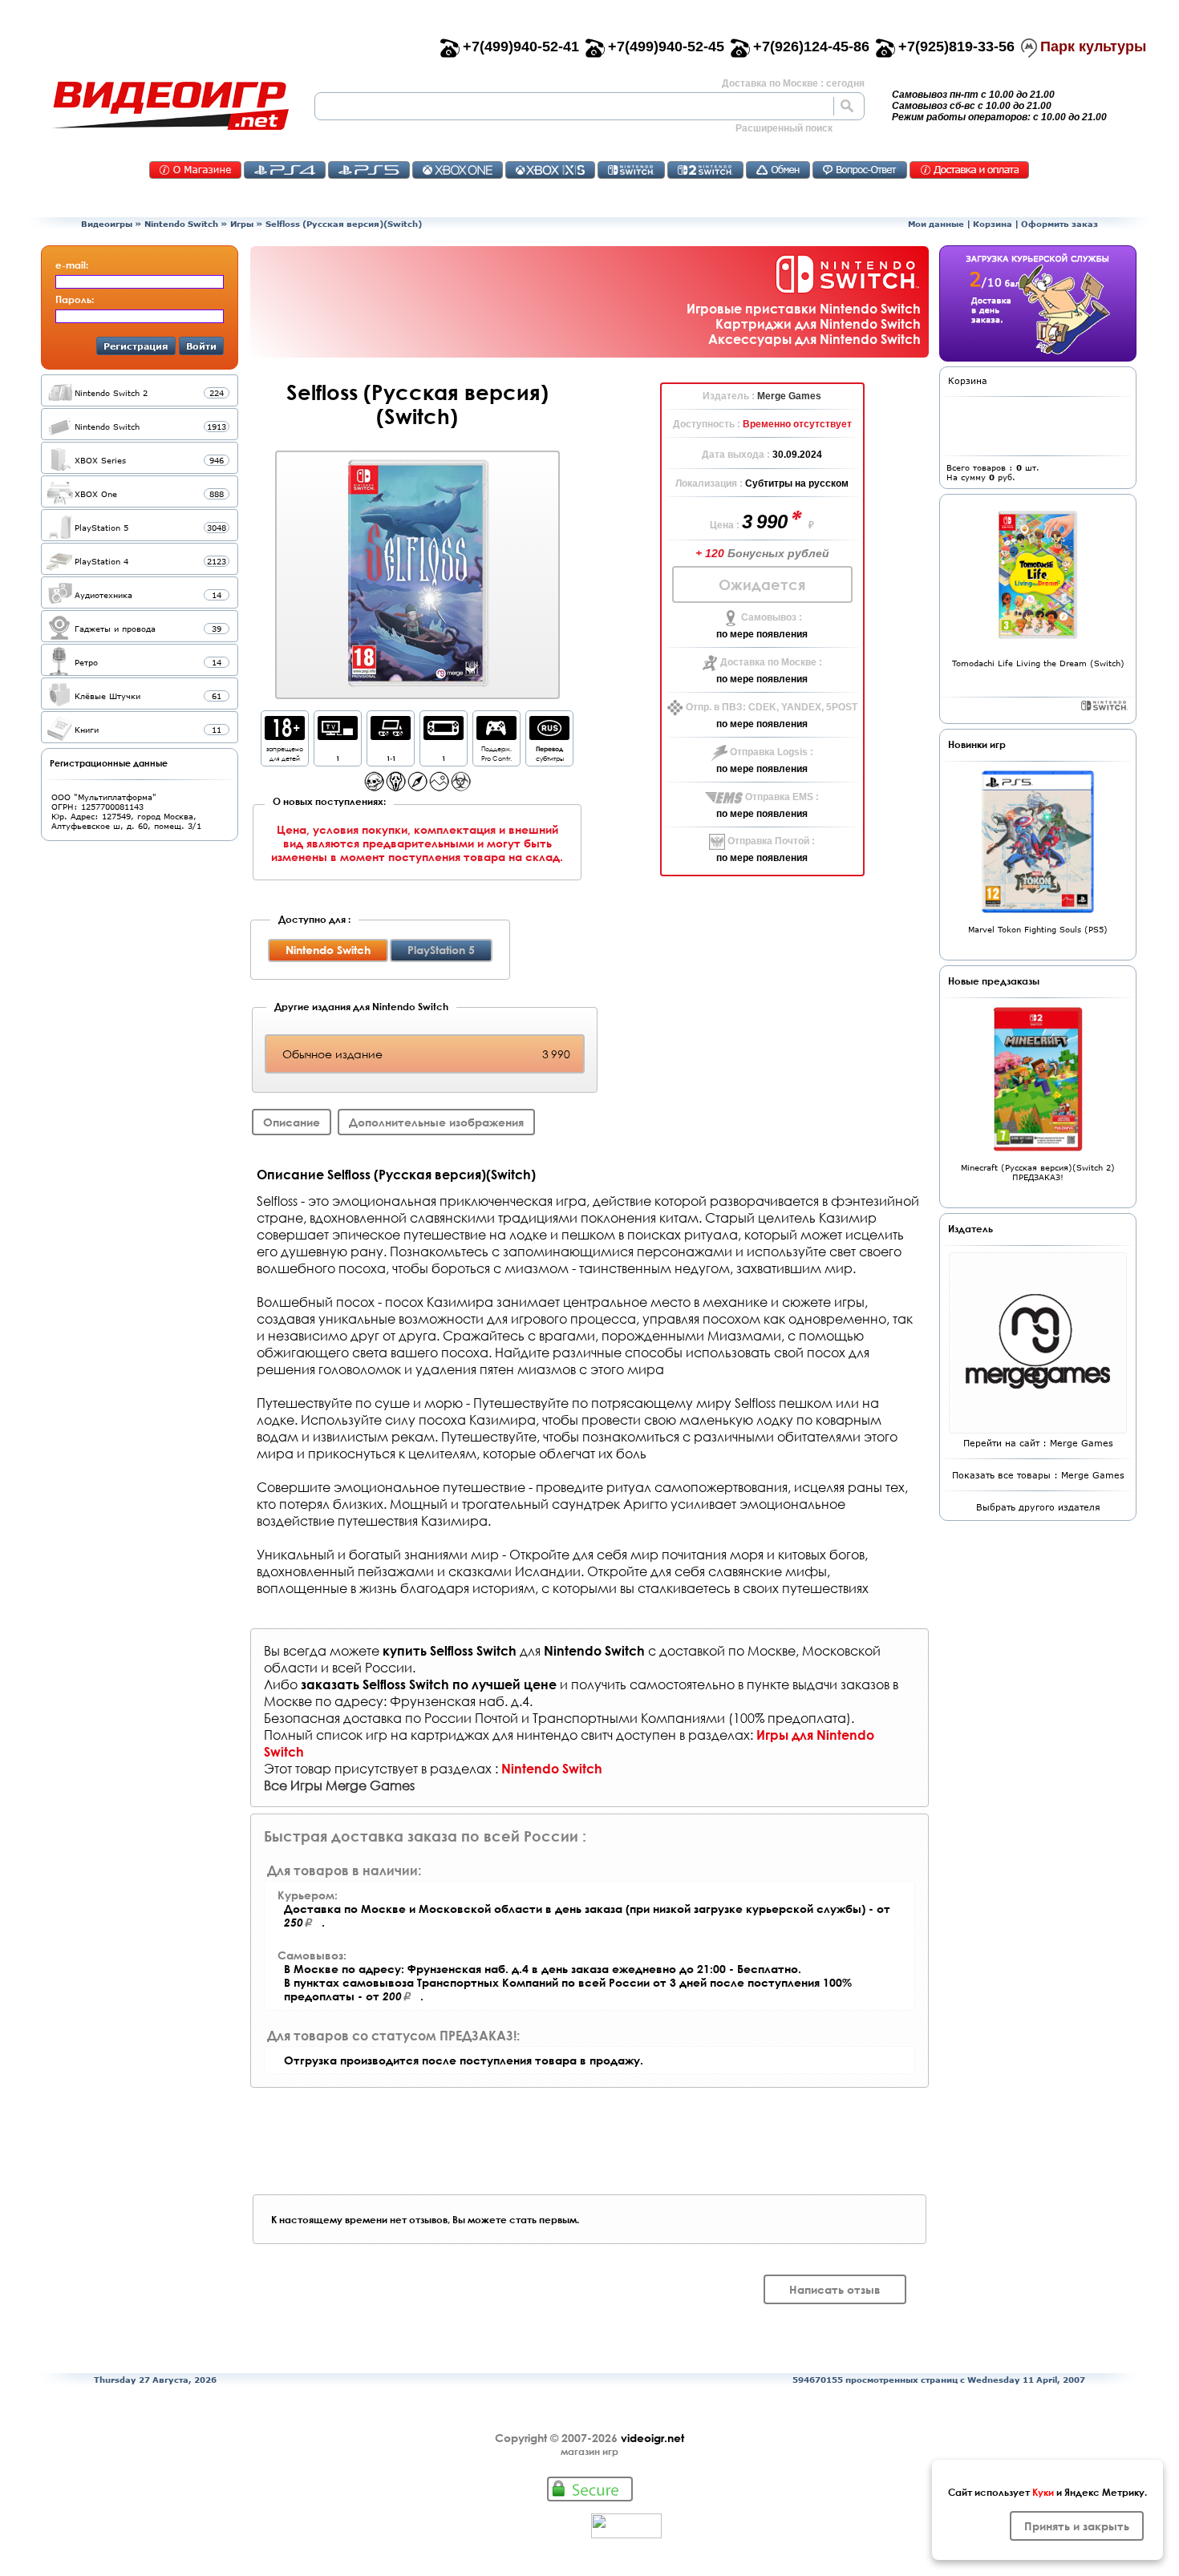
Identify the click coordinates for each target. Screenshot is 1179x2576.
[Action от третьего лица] (374, 787)
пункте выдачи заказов (818, 1684)
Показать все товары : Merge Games (1038, 1475)
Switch (631, 170)
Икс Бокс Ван (458, 170)
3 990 (767, 522)
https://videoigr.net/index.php (170, 106)
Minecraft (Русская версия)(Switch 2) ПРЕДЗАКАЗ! (1038, 1172)
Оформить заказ (1059, 224)
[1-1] (391, 736)
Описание (292, 1122)
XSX (550, 170)
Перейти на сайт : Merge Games (1038, 1443)
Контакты (195, 170)
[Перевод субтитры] (549, 736)
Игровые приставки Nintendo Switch (804, 308)
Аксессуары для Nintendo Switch (814, 339)
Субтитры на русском (797, 483)
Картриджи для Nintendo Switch (818, 324)
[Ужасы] (396, 787)
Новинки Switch (1104, 706)
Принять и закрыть (1077, 2526)
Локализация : (710, 483)
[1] (338, 736)
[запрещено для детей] (285, 736)
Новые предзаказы (994, 981)
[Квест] (439, 787)
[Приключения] (417, 787)
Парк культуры (1093, 47)
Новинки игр (977, 744)
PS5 (369, 170)
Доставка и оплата (969, 170)
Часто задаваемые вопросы (860, 170)
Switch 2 (705, 170)
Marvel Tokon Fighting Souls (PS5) (1038, 929)
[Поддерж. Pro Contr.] (496, 736)
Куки (1043, 2492)
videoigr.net (652, 2438)
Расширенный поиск (784, 128)
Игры (242, 224)
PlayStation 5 (441, 950)
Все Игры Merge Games (339, 1785)
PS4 (285, 170)
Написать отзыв (835, 2289)
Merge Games (789, 396)
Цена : (726, 525)
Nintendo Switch (181, 224)
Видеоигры (107, 224)
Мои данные (936, 224)
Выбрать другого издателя (1038, 1507)
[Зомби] (461, 787)
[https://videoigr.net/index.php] (170, 106)
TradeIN (778, 170)
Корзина (993, 224)
